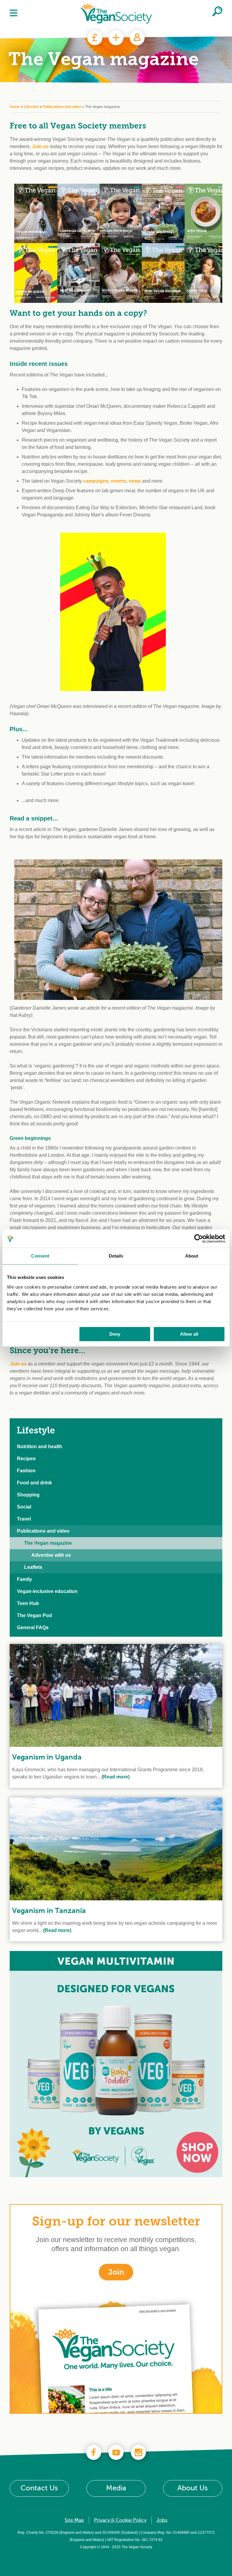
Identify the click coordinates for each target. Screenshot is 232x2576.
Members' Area (137, 38)
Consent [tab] (40, 1256)
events (119, 481)
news (135, 481)
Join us (40, 146)
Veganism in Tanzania (49, 1911)
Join (116, 38)
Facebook (94, 2452)
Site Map (74, 2520)
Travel (24, 1519)
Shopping (28, 1495)
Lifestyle (31, 107)
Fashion (26, 1471)
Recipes (26, 1459)
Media (116, 2488)
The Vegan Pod (34, 1615)
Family (24, 1579)
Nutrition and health (40, 1447)
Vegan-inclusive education (47, 1591)
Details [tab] (116, 1256)
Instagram (138, 2452)
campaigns (96, 481)
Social (24, 1507)
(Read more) (115, 1777)
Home (15, 107)
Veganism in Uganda (47, 1757)
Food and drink (34, 1483)
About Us (193, 2488)
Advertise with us (51, 1555)
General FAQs (33, 1627)
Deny (115, 1334)
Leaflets (33, 1567)
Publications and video (62, 107)
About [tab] (192, 1256)
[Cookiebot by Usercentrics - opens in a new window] (199, 1239)
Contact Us (39, 2488)
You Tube (116, 2452)
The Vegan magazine (48, 1543)
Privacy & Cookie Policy (120, 2520)
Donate (95, 38)
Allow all (189, 1334)
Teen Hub (28, 1603)
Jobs (162, 2520)
